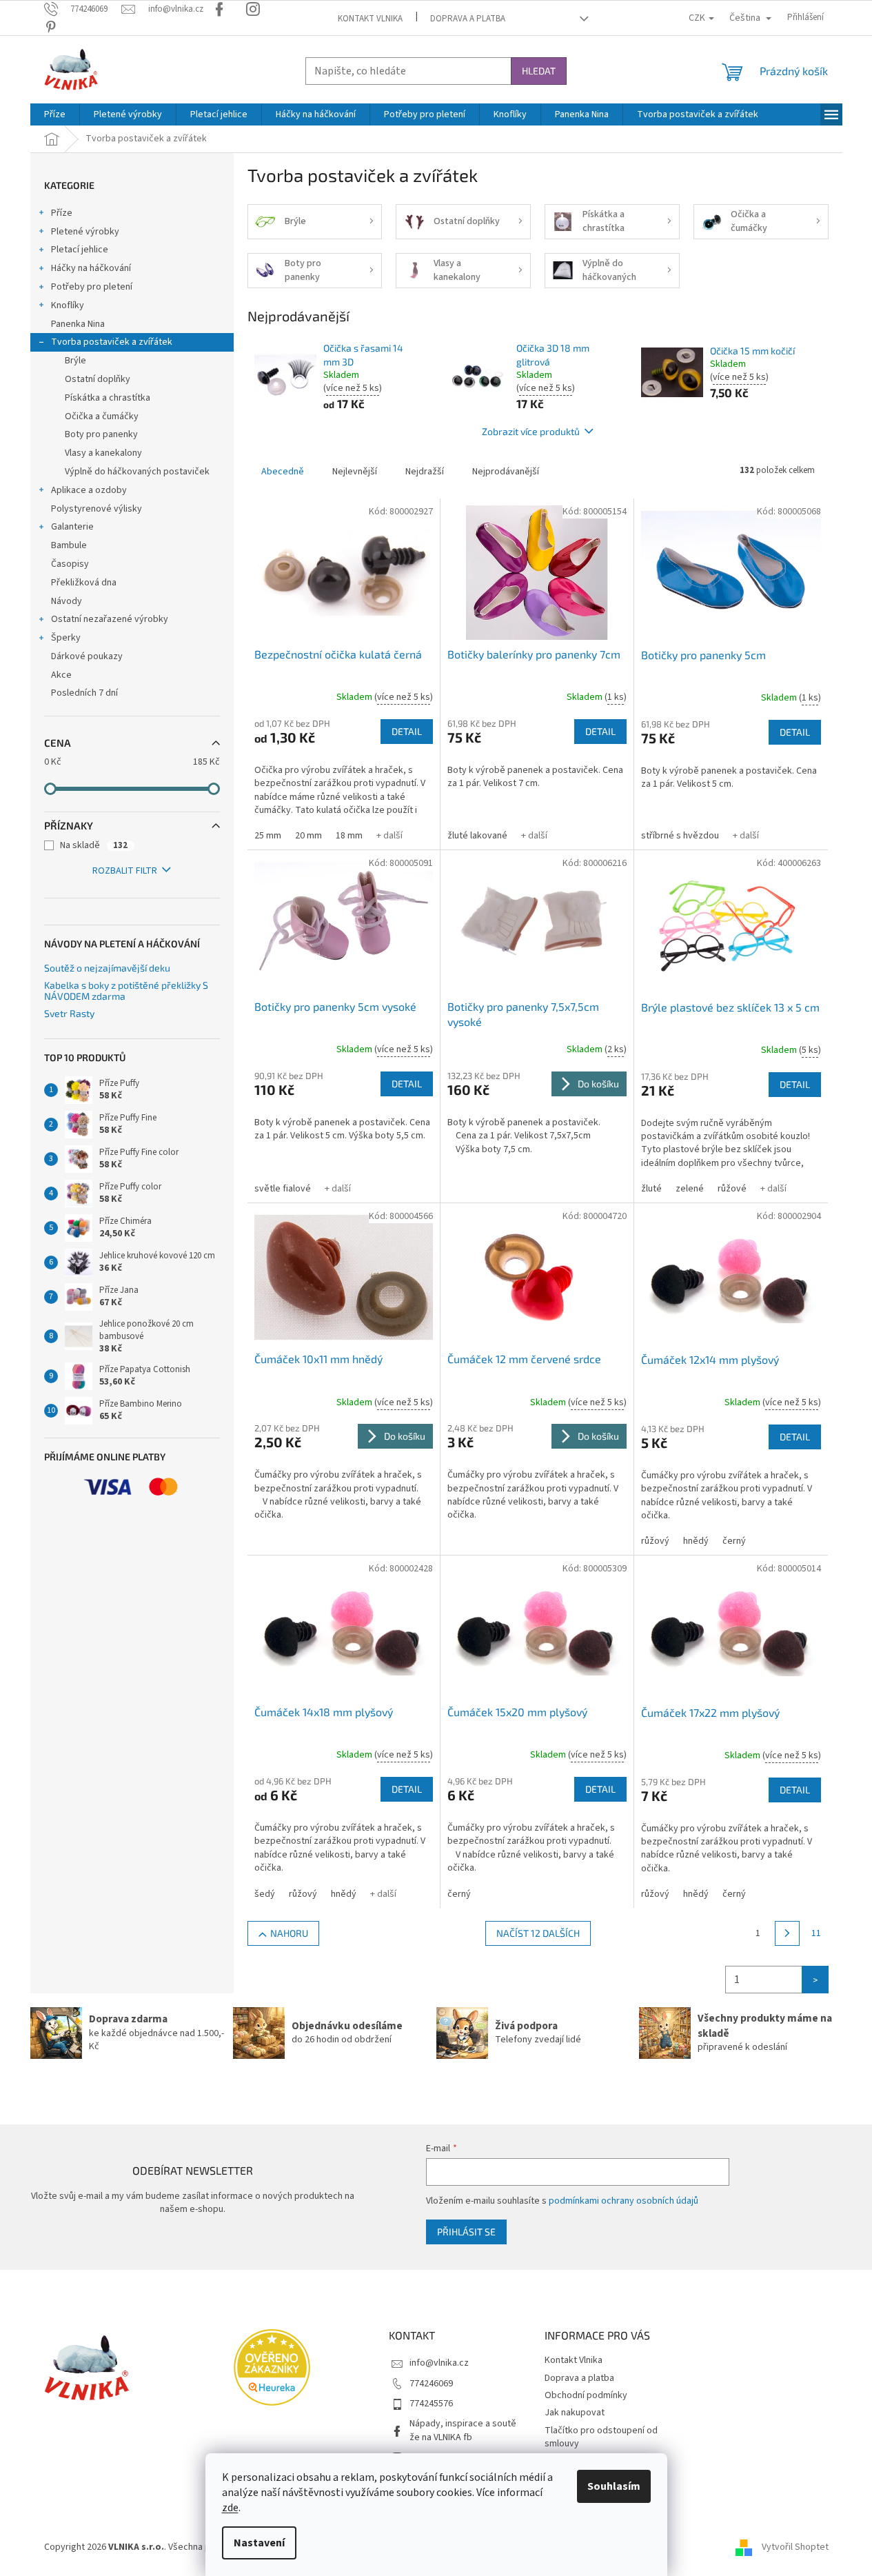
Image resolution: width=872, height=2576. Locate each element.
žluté (651, 1189)
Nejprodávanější (506, 472)
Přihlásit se (466, 2232)
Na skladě (94, 845)
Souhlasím (614, 2486)
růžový (655, 1541)
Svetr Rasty (69, 1013)
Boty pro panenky (101, 434)
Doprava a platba (468, 19)
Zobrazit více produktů (531, 431)
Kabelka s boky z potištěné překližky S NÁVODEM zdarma (126, 990)
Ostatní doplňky (98, 379)
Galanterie (72, 527)
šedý (265, 1894)
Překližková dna (84, 583)
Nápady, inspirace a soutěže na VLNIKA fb (463, 2430)
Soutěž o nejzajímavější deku (107, 968)
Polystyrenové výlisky (97, 509)
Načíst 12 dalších (538, 1933)
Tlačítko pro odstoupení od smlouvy (601, 2437)
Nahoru (289, 1933)
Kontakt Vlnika (370, 19)
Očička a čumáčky (102, 416)
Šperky (66, 638)
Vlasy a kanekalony (103, 453)
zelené (690, 1189)
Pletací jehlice (80, 250)
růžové (732, 1189)
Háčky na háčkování (91, 268)
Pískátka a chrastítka (108, 398)
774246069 (431, 2384)
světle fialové (283, 1189)
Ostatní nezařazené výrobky (110, 619)
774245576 (431, 2404)
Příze (62, 213)
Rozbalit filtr (125, 871)
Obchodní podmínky (586, 2395)
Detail (407, 731)
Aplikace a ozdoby (89, 490)
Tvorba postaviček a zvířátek (112, 342)
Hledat (539, 71)
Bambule (69, 545)
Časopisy (70, 564)
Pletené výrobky (85, 232)
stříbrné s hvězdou (680, 836)
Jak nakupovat (575, 2413)
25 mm (268, 836)
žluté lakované (477, 836)
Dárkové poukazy (87, 656)
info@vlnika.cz (439, 2363)
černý (734, 1541)
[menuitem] (55, 114)
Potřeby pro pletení (92, 287)
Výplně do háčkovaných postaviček (137, 472)
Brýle (75, 361)
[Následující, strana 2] (787, 1933)
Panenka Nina (78, 324)
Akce (61, 675)
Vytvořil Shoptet (795, 2547)
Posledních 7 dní (84, 693)
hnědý (696, 1541)
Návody (67, 601)
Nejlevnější (355, 472)
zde (230, 2508)
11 (816, 1933)
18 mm (349, 836)
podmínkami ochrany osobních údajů (623, 2201)
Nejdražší (425, 472)
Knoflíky (68, 305)
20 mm (308, 836)
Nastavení (259, 2543)
